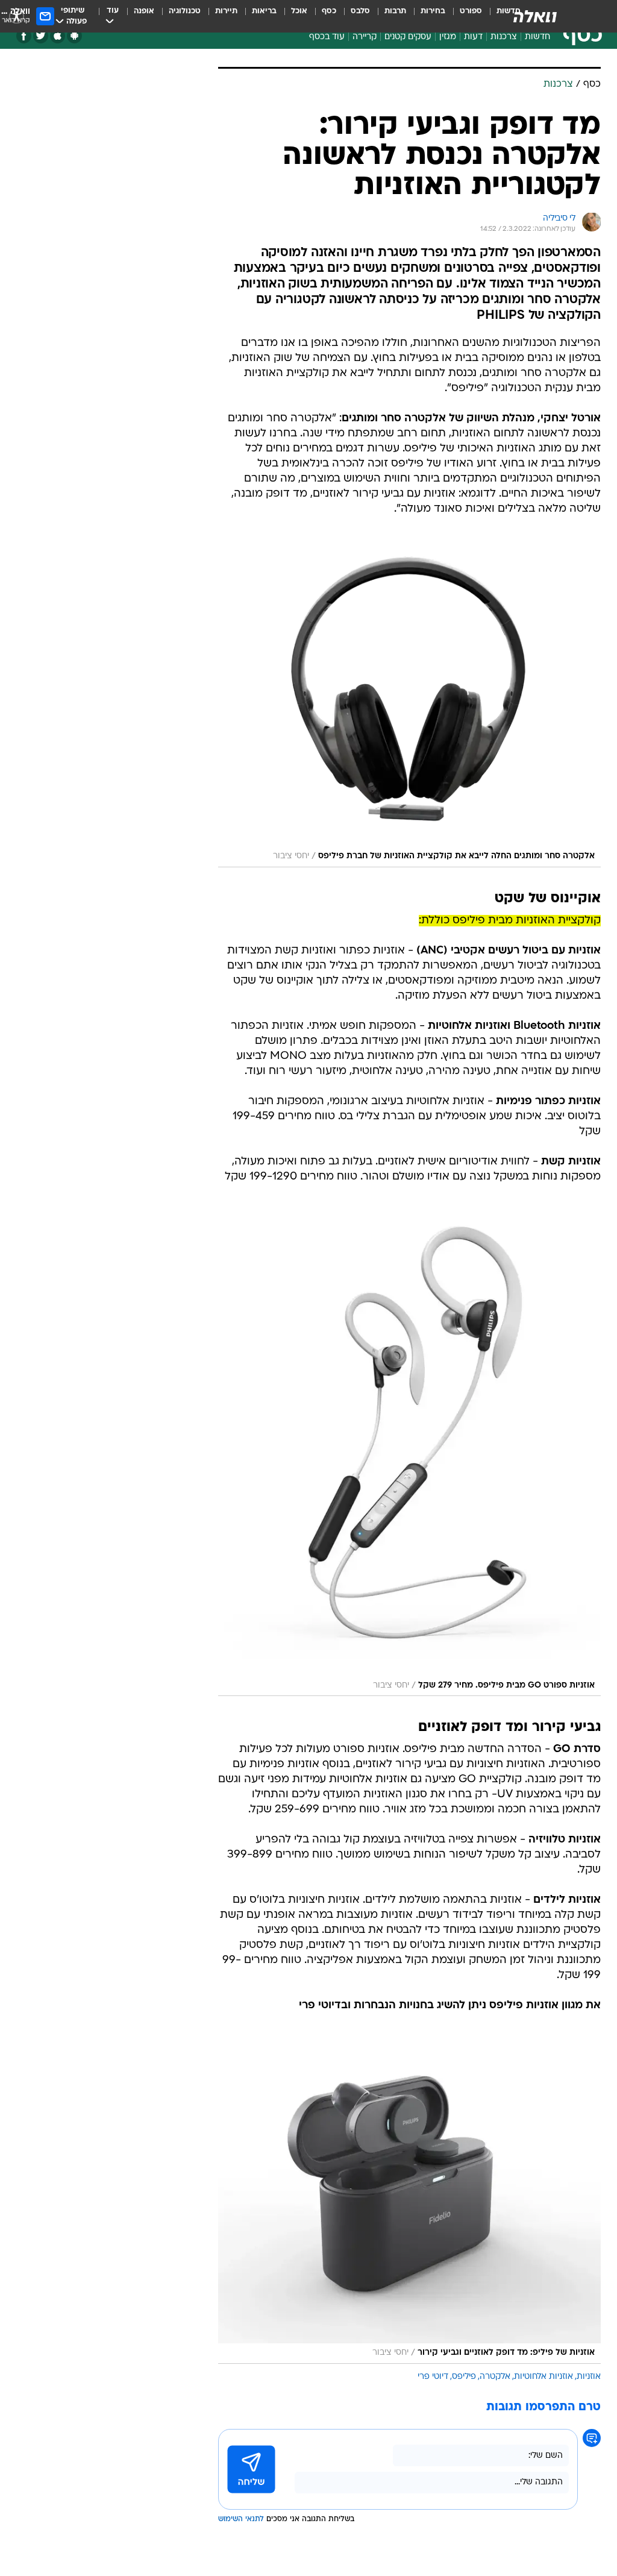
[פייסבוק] (24, 36)
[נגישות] (17, 16)
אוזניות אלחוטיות (543, 2377)
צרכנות (504, 37)
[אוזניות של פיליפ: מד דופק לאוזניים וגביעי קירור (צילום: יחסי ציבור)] (409, 2201)
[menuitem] (464, 16)
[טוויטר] (41, 36)
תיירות (226, 11)
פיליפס (464, 2377)
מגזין (448, 37)
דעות (473, 37)
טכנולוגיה (185, 11)
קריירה (365, 37)
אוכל (299, 11)
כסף (329, 11)
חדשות (537, 37)
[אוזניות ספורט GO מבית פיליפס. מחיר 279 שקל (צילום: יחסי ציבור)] (409, 1453)
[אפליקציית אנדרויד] (74, 36)
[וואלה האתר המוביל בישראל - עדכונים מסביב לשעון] (535, 16)
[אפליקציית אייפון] (58, 36)
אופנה (144, 11)
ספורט (471, 11)
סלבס (360, 11)
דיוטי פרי (433, 2377)
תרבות (395, 11)
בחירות (433, 11)
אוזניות (589, 2377)
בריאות (264, 11)
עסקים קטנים (408, 37)
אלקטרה (495, 2377)
